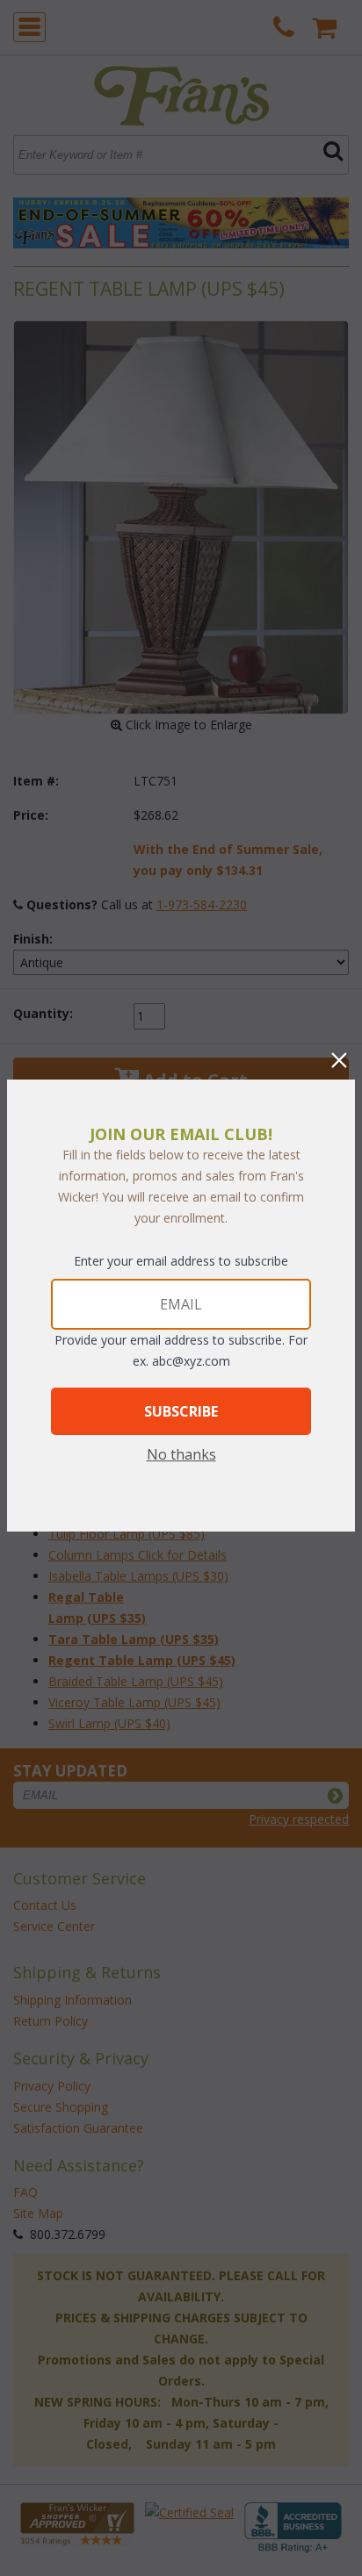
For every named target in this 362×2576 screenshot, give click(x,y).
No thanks (181, 1454)
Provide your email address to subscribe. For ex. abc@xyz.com (181, 1350)
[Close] (339, 1060)
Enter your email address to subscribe (181, 1261)
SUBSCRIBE (181, 1411)
